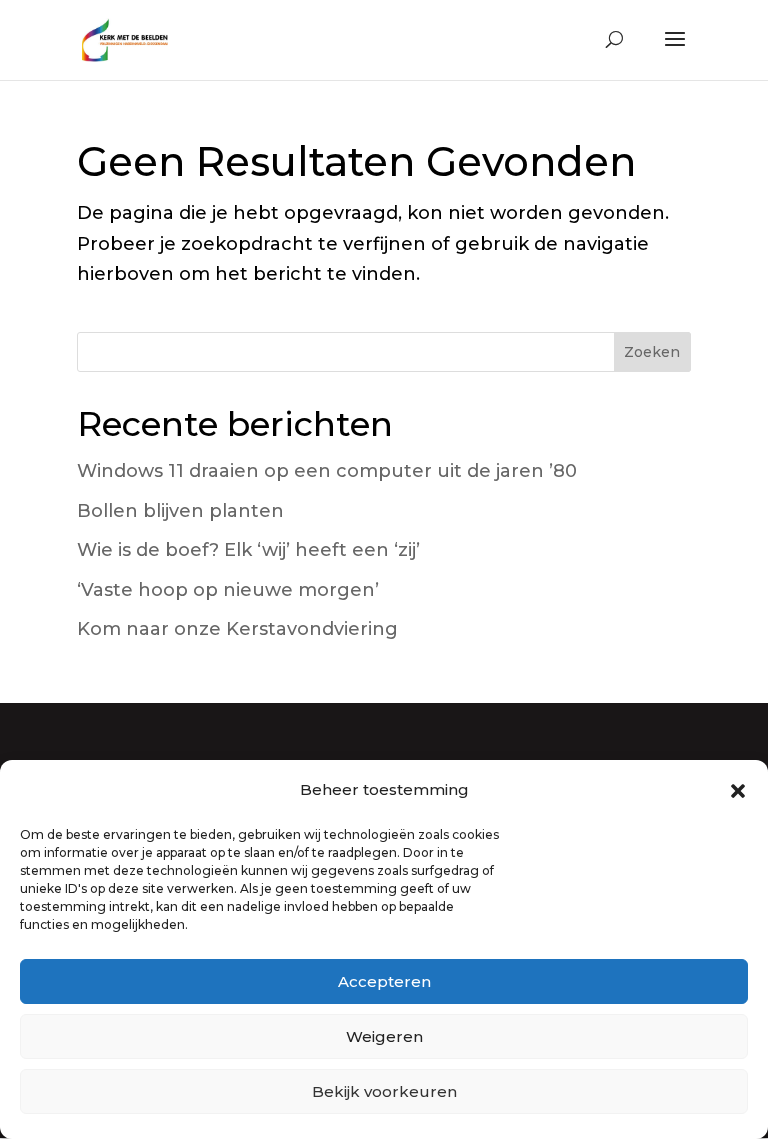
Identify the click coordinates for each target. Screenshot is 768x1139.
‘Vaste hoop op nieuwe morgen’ (228, 590)
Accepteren (384, 981)
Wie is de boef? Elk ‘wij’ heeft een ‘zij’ (248, 550)
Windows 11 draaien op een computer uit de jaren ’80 (327, 471)
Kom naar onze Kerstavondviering (237, 629)
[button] (738, 791)
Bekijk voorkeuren (384, 1091)
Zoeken (652, 352)
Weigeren (384, 1036)
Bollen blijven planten (180, 511)
